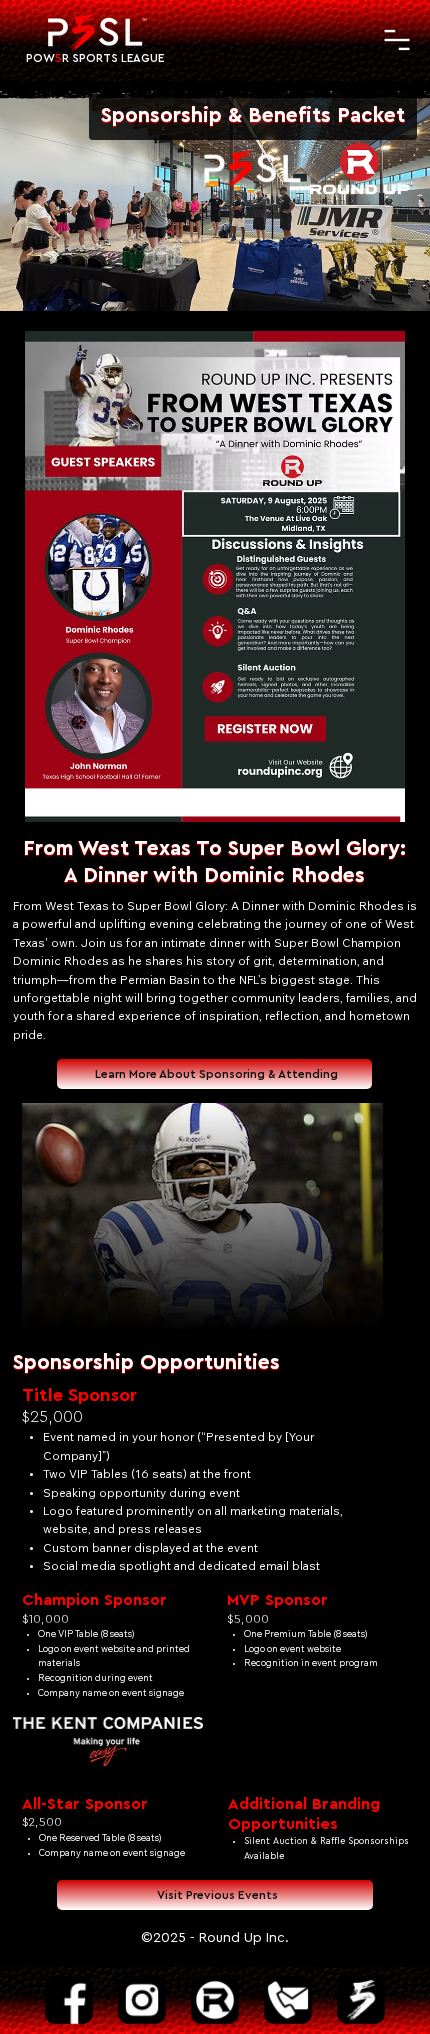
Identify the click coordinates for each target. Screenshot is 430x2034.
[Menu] (397, 40)
